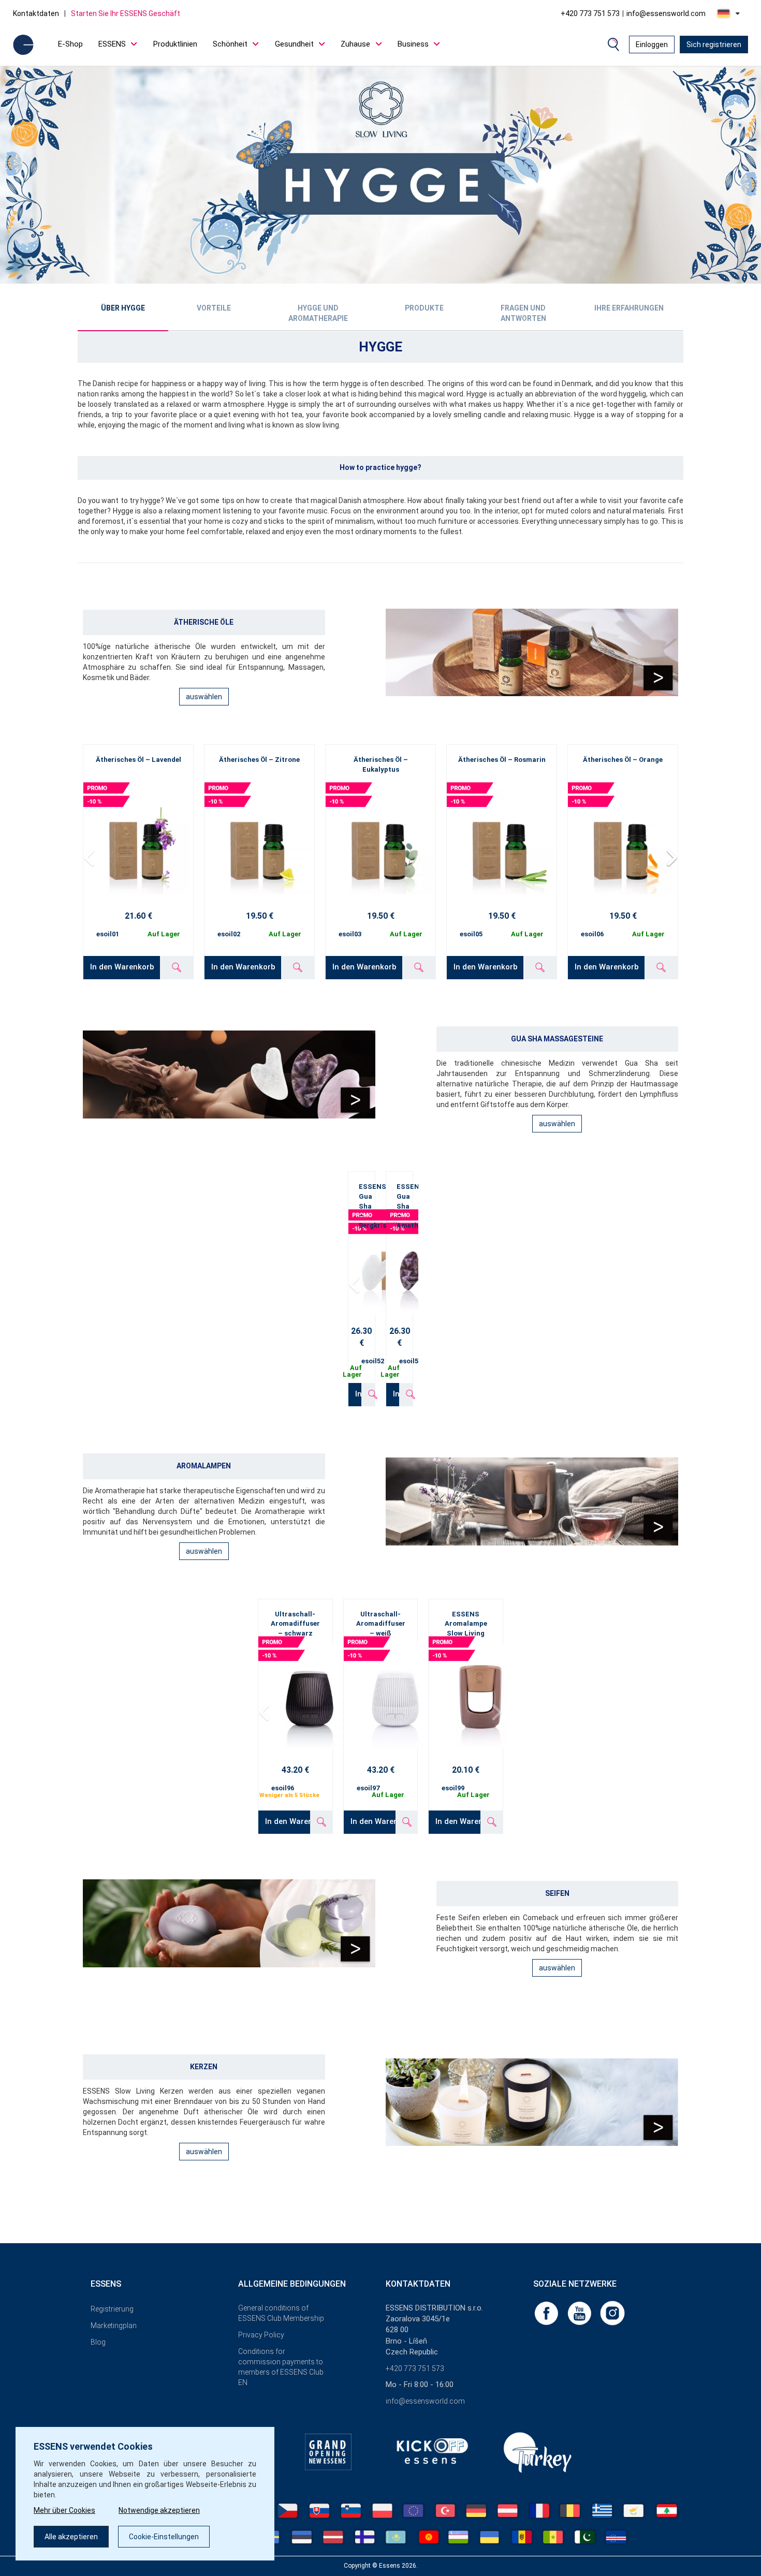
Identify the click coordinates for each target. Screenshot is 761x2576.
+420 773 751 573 (590, 13)
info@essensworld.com (666, 13)
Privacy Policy (261, 2335)
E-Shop (70, 44)
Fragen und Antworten (523, 313)
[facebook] (547, 2313)
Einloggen (652, 45)
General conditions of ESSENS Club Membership (281, 2313)
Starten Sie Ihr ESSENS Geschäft (126, 13)
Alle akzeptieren (71, 2537)
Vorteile (214, 308)
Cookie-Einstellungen (164, 2537)
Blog (98, 2342)
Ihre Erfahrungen (629, 308)
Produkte (424, 308)
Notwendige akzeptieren (159, 2510)
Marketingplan (114, 2325)
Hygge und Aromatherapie (318, 313)
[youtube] (580, 2313)
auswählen (204, 697)
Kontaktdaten (36, 13)
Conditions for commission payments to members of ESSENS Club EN (281, 2367)
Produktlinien (175, 44)
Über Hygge (123, 308)
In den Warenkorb (122, 967)
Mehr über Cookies (64, 2510)
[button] (671, 858)
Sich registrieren (714, 45)
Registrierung (112, 2309)
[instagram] (612, 2313)
